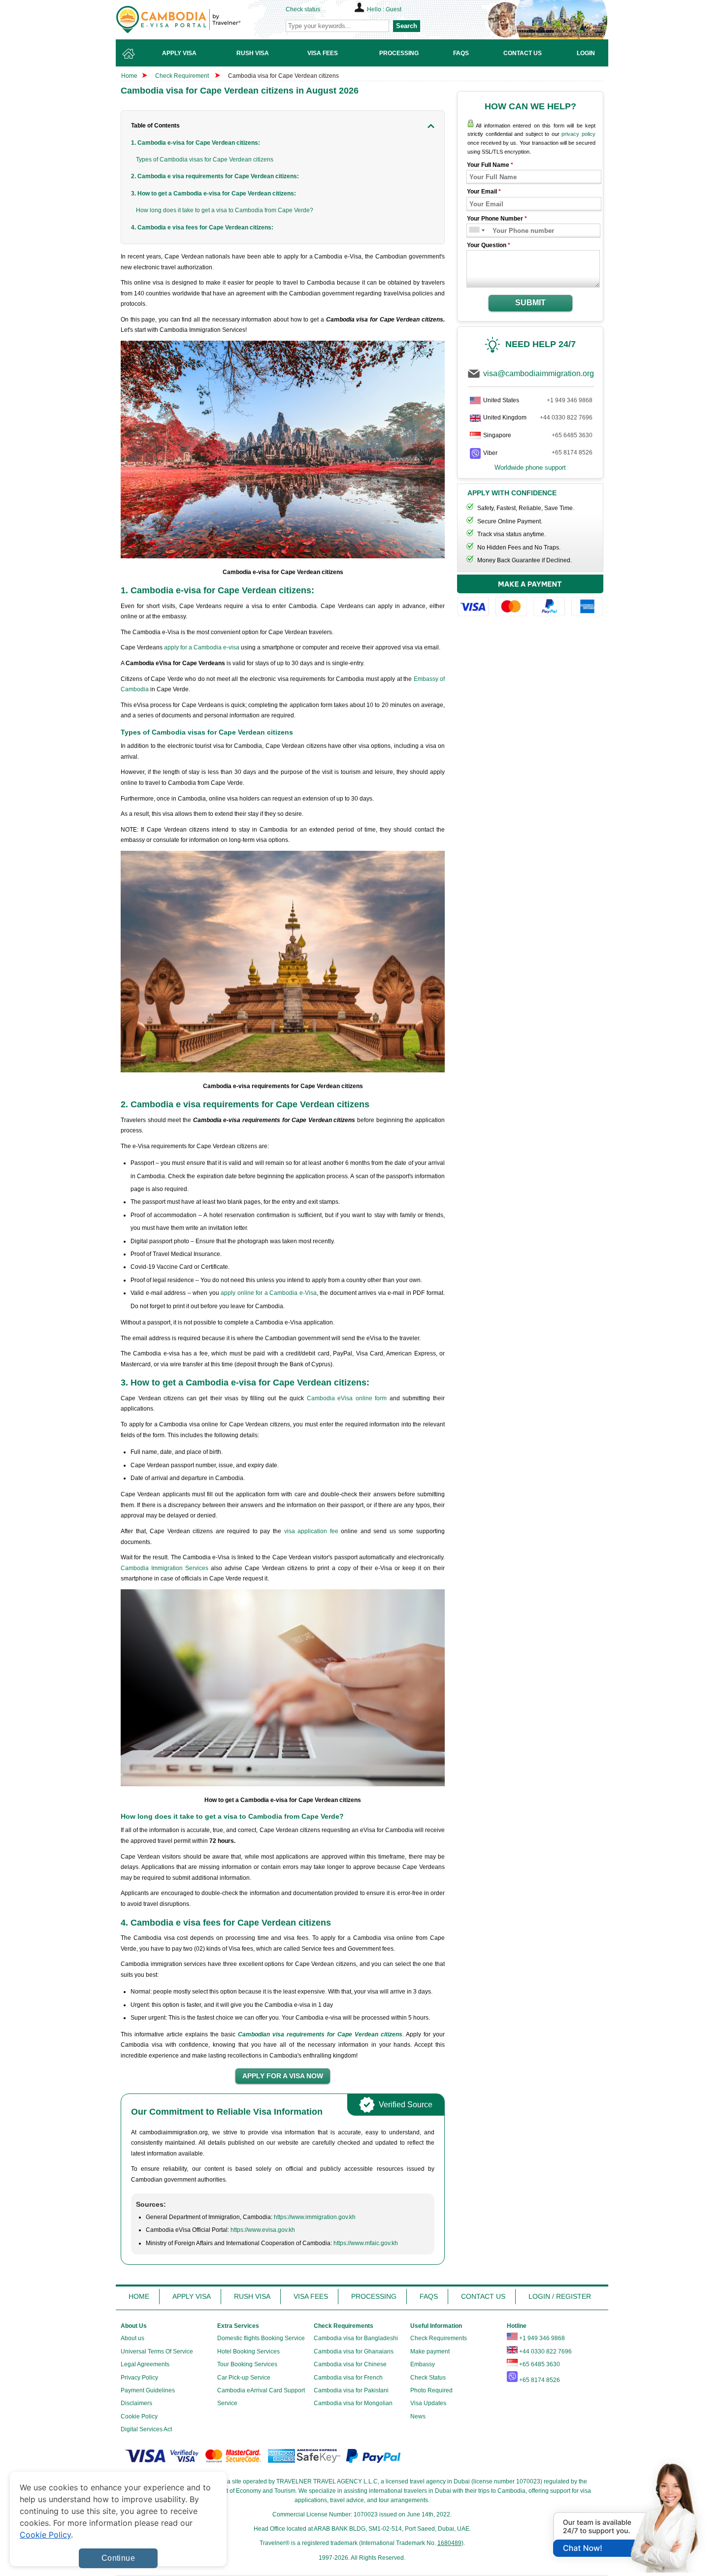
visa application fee (311, 1531)
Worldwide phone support (530, 467)
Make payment (430, 2351)
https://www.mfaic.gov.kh (366, 2243)
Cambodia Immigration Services (165, 1568)
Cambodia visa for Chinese (350, 2364)
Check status (303, 9)
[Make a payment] (530, 597)
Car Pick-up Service (244, 2378)
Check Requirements (439, 2338)
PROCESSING (374, 2296)
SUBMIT (530, 303)
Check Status (428, 2378)
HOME (139, 2296)
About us (132, 2338)
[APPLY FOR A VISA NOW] (283, 2076)
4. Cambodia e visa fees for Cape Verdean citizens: (202, 227)
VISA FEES (311, 2296)
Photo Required (431, 2390)
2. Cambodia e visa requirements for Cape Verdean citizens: (215, 176)
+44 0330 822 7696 (566, 418)
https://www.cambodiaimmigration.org (195, 19)
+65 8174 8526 (572, 452)
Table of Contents (155, 126)
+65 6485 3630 (572, 435)
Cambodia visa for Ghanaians (354, 2351)
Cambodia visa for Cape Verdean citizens (283, 76)
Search (407, 26)
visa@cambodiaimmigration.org (539, 373)
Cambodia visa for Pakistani (351, 2390)
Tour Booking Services (247, 2364)
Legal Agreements (145, 2364)
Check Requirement (183, 76)
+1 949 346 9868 (570, 400)
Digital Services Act (146, 2429)
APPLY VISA (192, 2296)
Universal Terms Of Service (157, 2351)
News (418, 2416)
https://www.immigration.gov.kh (315, 2217)
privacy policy (578, 134)
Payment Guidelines (148, 2390)
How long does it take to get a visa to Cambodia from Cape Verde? (225, 210)
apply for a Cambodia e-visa (202, 647)
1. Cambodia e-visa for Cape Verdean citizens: (196, 143)
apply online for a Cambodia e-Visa (269, 1293)
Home (129, 76)
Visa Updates (428, 2403)
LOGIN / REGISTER (560, 2296)
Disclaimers (136, 2403)
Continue (118, 2558)
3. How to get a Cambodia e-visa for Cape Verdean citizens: (214, 193)
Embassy (423, 2364)
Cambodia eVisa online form (347, 1398)
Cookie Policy (139, 2416)
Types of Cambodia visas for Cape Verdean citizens (205, 160)
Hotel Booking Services (248, 2351)
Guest (394, 9)
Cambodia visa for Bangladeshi (356, 2338)
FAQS (429, 2296)
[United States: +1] (474, 231)
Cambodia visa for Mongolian (353, 2403)
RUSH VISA (252, 2296)
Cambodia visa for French (348, 2378)
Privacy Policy (139, 2378)
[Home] (129, 53)
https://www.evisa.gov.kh (263, 2230)
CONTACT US (483, 2296)
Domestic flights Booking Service (261, 2338)
